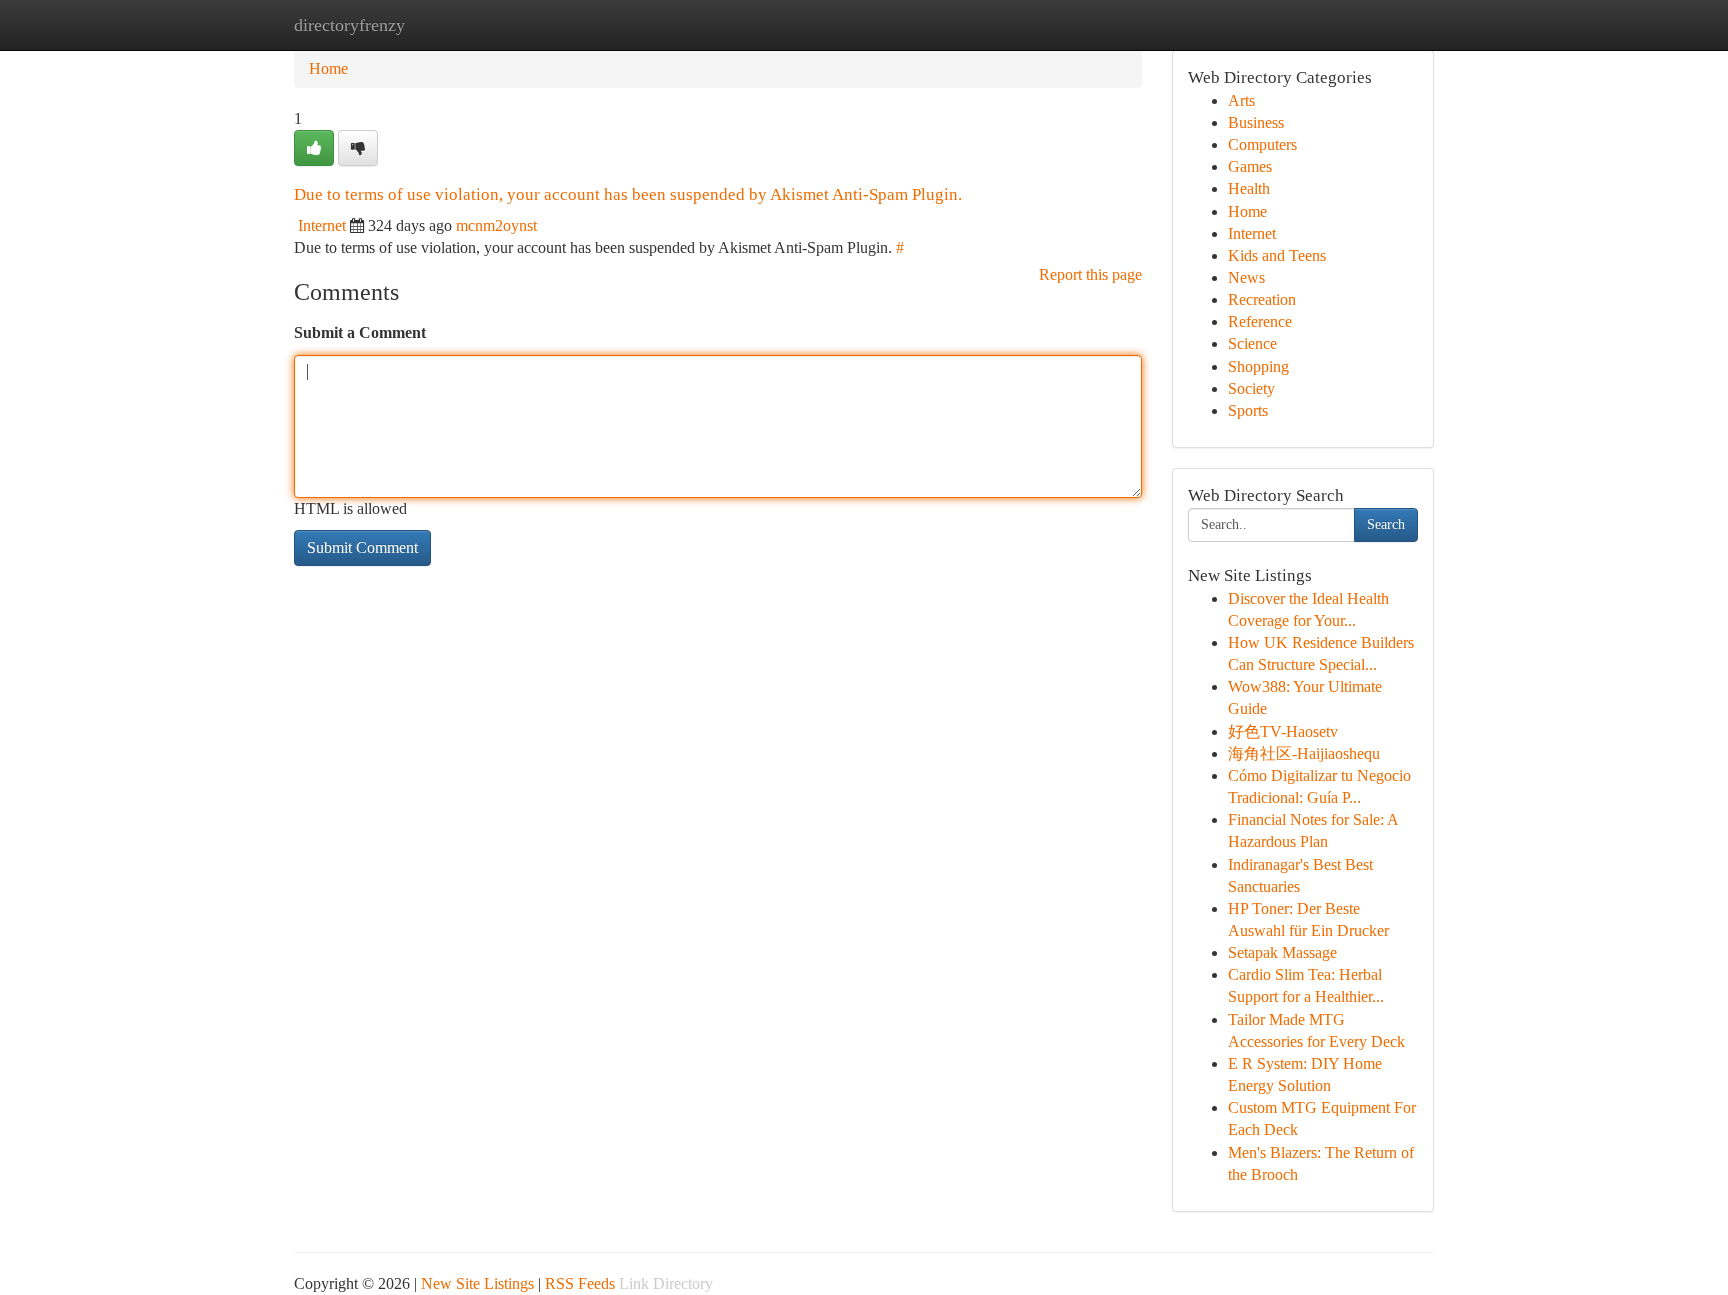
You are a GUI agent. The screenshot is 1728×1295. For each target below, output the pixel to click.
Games (1250, 166)
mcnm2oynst (496, 225)
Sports (1248, 410)
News (1246, 277)
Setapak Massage (1282, 952)
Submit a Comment (360, 332)
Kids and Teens (1277, 255)
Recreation (1262, 299)
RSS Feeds (580, 1283)
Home (328, 68)
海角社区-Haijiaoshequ (1304, 753)
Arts (1241, 100)
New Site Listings (477, 1283)
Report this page (1090, 274)
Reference (1260, 321)
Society (1251, 388)
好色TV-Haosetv (1283, 731)
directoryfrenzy (349, 25)
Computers (1262, 144)
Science (1252, 343)
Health (1249, 188)
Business (1256, 122)
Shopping (1258, 366)
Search (1386, 524)
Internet (322, 225)
